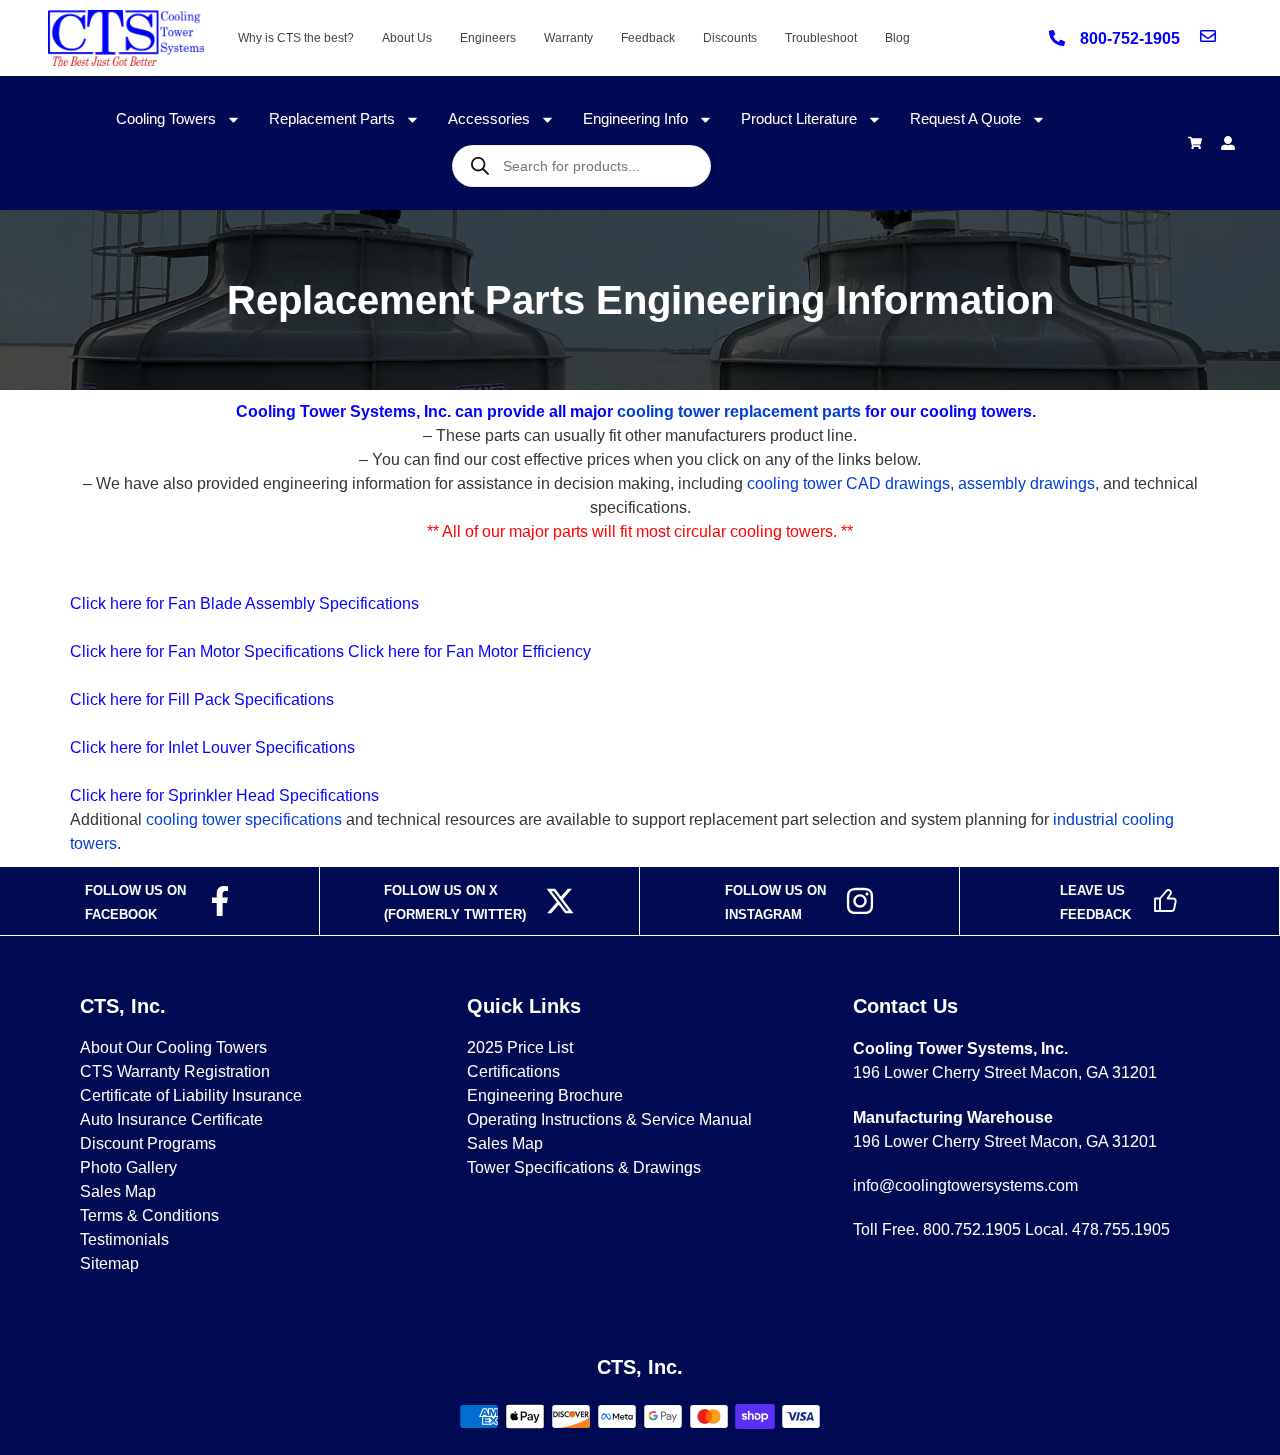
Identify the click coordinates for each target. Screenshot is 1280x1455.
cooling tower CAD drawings (848, 483)
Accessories (489, 118)
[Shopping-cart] (1195, 143)
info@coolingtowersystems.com (965, 1185)
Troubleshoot (821, 38)
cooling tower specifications (244, 819)
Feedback (648, 38)
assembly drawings (1026, 483)
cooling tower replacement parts (739, 411)
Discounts (730, 38)
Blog (897, 38)
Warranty (568, 38)
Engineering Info (635, 118)
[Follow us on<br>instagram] (860, 901)
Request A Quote (965, 118)
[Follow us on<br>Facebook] (220, 901)
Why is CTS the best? (296, 38)
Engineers (488, 38)
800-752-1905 (1130, 38)
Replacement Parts (332, 118)
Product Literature (799, 118)
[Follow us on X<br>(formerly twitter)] (560, 901)
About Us (407, 38)
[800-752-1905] (1057, 38)
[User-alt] (1228, 143)
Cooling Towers (166, 118)
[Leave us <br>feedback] (1165, 901)
